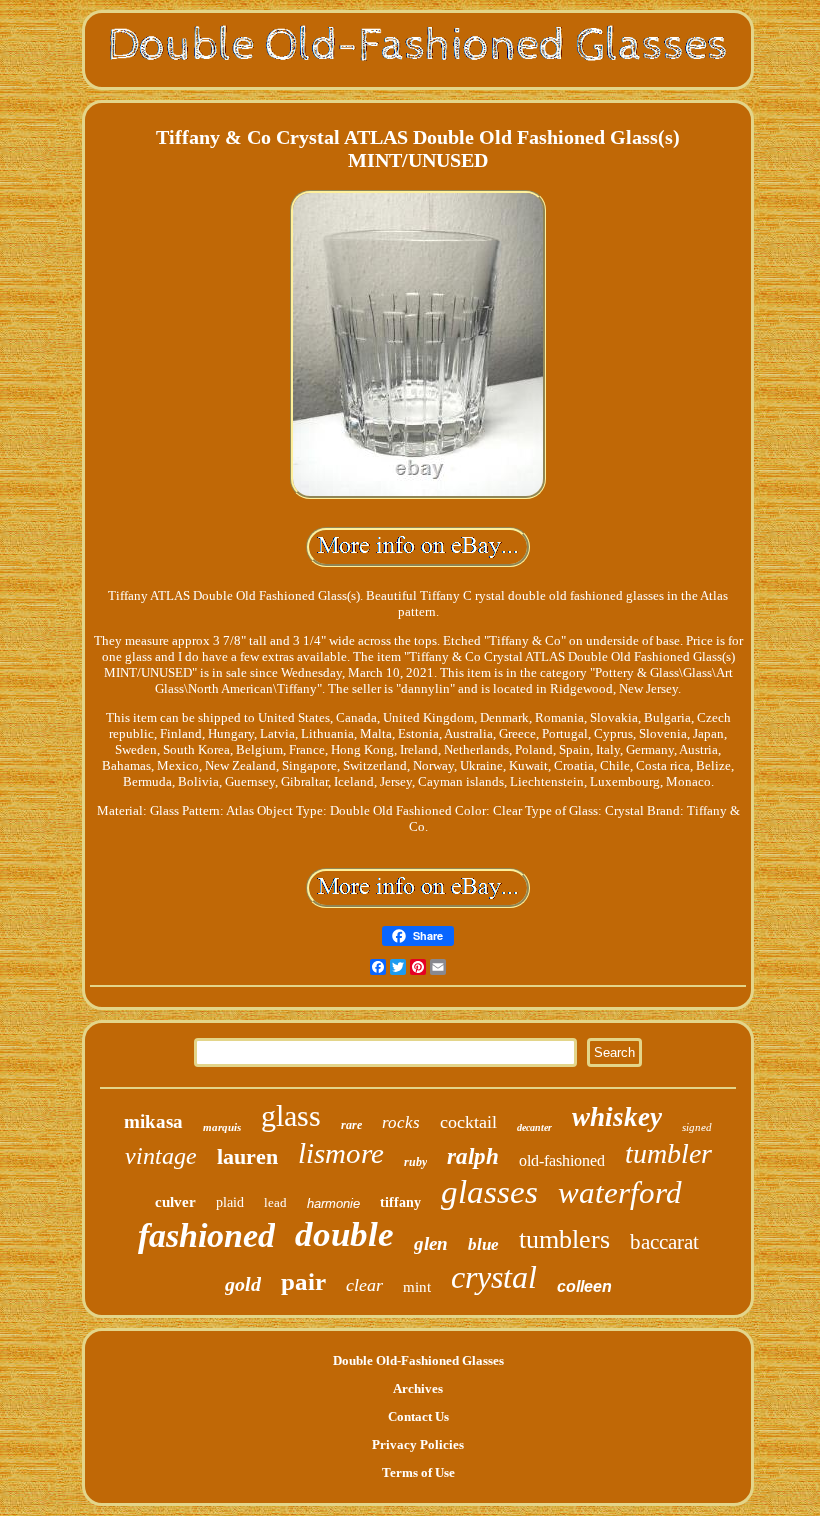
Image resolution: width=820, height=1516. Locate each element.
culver (175, 1202)
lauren (247, 1156)
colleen (584, 1286)
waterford (620, 1192)
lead (275, 1202)
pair (303, 1281)
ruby (415, 1162)
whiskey (617, 1117)
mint (417, 1287)
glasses (489, 1192)
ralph (473, 1156)
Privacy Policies (418, 1444)
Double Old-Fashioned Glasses (418, 1360)
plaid (230, 1202)
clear (364, 1285)
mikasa (153, 1121)
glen (431, 1243)
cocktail (468, 1122)
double (344, 1234)
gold (243, 1284)
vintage (161, 1156)
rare (351, 1125)
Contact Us (418, 1416)
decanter (534, 1127)
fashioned (206, 1235)
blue (483, 1244)
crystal (494, 1277)
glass (291, 1115)
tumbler (668, 1153)
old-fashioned (562, 1160)
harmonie (333, 1203)
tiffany (400, 1202)
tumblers (564, 1239)
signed (697, 1127)
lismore (341, 1153)
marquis (222, 1127)
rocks (401, 1122)
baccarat (664, 1242)
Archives (418, 1388)
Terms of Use (418, 1472)
